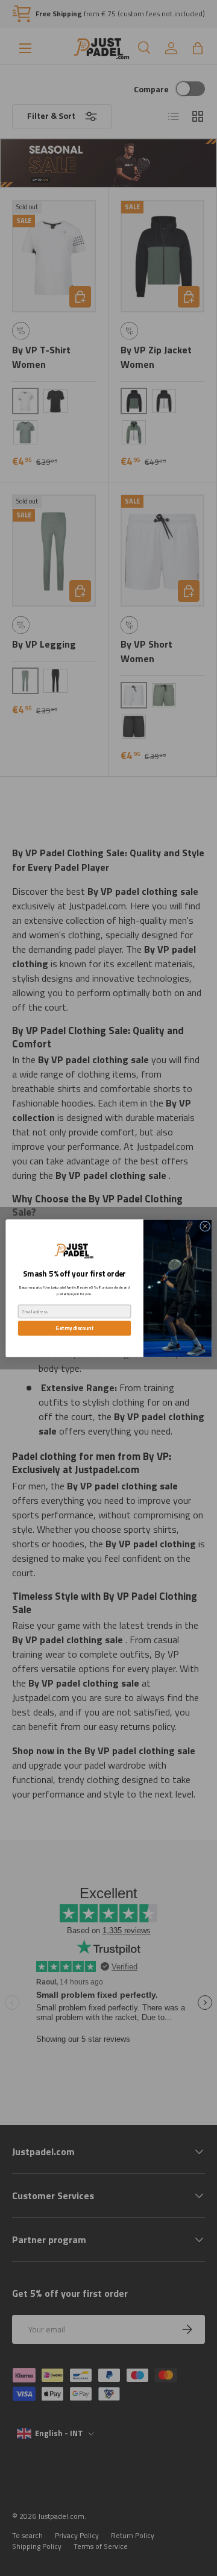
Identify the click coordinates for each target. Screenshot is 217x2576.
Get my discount (74, 1328)
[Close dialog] (205, 1226)
